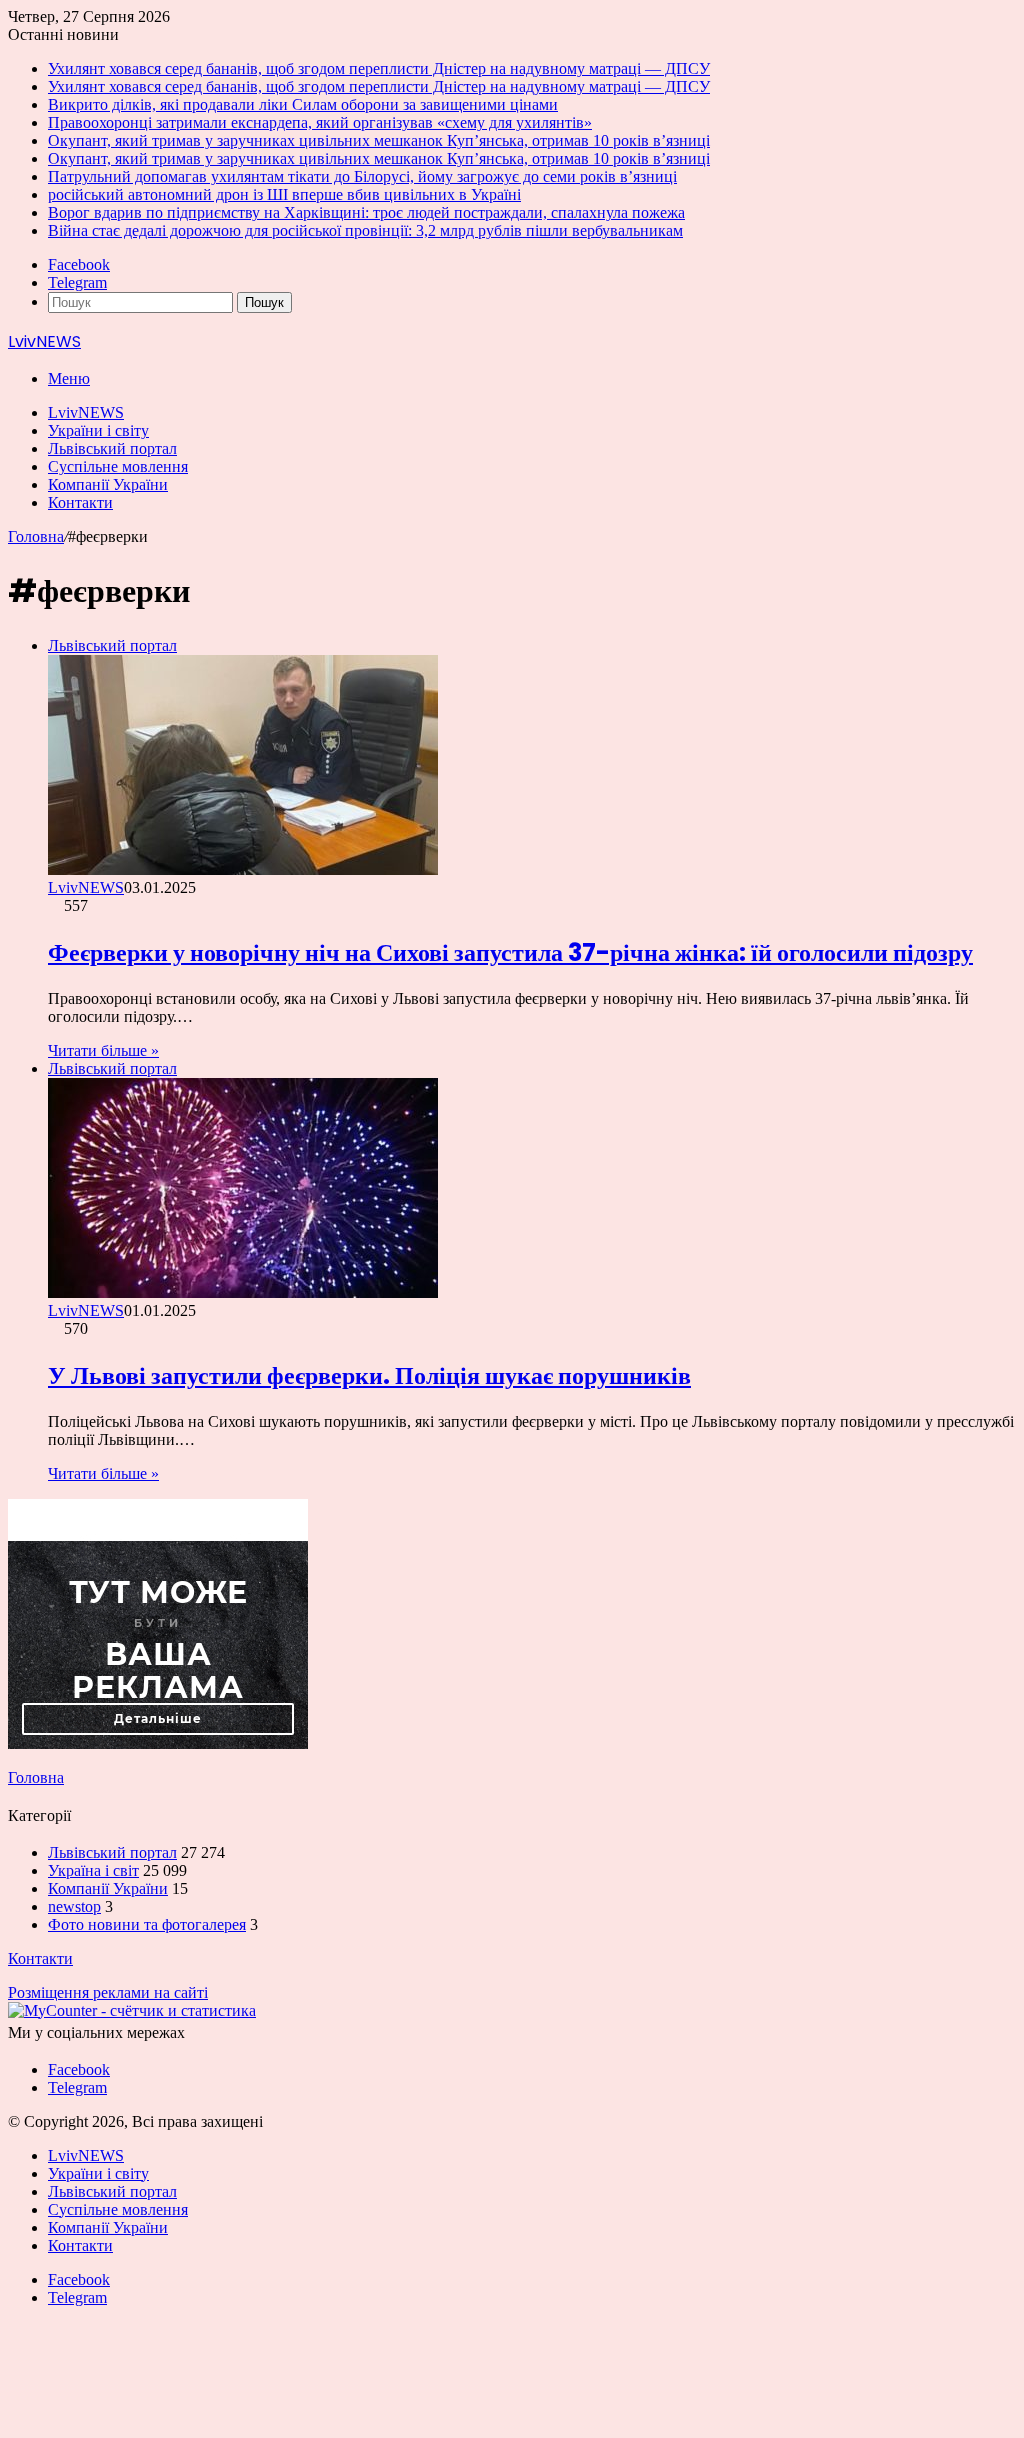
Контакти (80, 502)
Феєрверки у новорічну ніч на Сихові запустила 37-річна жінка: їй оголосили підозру (510, 952)
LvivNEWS (86, 412)
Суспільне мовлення (118, 466)
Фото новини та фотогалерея (147, 1924)
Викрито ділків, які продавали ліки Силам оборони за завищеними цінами (303, 104)
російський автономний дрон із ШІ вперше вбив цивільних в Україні (284, 194)
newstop (74, 1906)
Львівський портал (112, 448)
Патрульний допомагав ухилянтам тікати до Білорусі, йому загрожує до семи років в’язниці (362, 176)
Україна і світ (93, 1870)
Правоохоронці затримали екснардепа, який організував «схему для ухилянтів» (320, 122)
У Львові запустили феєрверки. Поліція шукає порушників (369, 1375)
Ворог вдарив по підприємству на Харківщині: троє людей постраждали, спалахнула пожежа (366, 212)
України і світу (98, 430)
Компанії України (108, 484)
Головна (36, 536)
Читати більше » (103, 1050)
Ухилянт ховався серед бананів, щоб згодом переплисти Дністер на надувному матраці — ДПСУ (379, 68)
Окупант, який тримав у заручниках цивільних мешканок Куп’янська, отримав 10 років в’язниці (379, 140)
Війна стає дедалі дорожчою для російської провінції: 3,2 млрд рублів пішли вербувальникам (365, 230)
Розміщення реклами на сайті (108, 1992)
